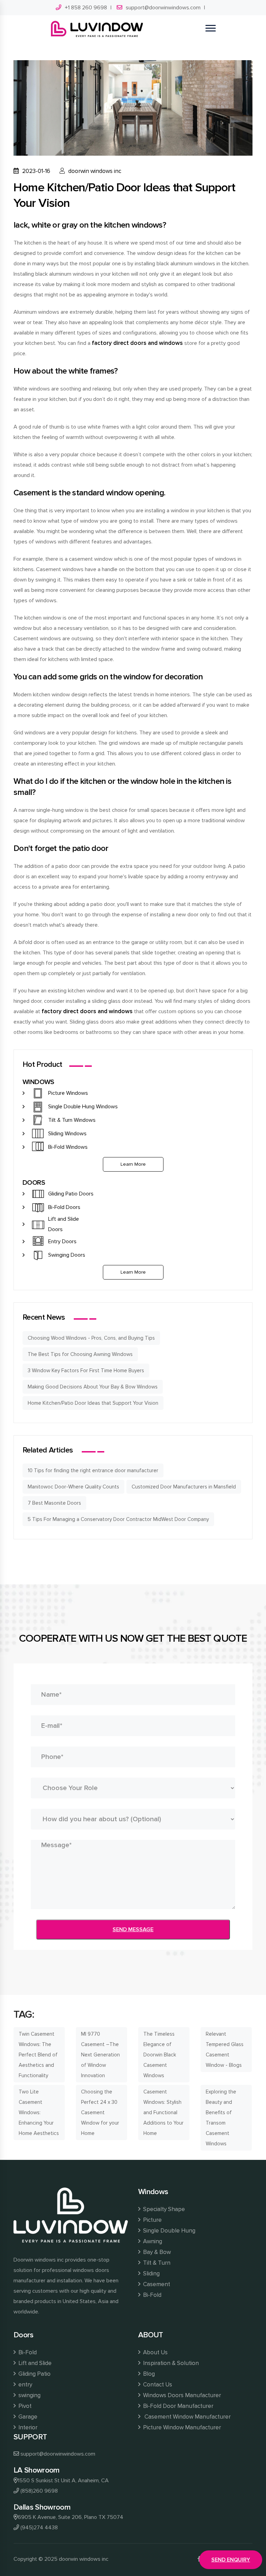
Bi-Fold (152, 2295)
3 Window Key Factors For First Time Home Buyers (86, 1370)
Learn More (133, 1164)
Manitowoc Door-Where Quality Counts (73, 1487)
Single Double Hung (169, 2231)
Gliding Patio (34, 2374)
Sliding (151, 2274)
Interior (28, 2427)
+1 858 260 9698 (86, 8)
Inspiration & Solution (171, 2363)
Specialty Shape (164, 2209)
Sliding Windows (67, 1134)
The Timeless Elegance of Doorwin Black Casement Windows (160, 2055)
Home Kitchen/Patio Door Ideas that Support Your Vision (93, 1403)
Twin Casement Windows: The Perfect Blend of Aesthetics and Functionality (38, 2055)
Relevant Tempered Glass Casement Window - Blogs (225, 2050)
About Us (155, 2352)
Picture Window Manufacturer (182, 2427)
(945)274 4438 (39, 2528)
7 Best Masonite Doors (54, 1503)
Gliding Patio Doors (71, 1194)
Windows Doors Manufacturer (182, 2395)
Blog (149, 2374)
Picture (152, 2220)
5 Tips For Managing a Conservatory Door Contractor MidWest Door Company (118, 1519)
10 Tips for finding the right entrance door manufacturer (93, 1470)
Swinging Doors (67, 1255)
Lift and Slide (35, 2363)
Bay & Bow (157, 2252)
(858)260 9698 (39, 2491)
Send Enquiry (231, 2560)
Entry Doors (62, 1241)
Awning (153, 2241)
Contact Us (158, 2385)
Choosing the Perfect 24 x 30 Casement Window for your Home (100, 2112)
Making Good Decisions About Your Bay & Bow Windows (93, 1387)
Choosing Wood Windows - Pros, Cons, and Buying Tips (91, 1338)
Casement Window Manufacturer (187, 2417)
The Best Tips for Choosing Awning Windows (80, 1354)
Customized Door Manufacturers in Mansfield (184, 1487)
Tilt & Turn (157, 2263)
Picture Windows (68, 1093)
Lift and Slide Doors (64, 1224)
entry (25, 2385)
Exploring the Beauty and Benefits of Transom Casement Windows (221, 2118)
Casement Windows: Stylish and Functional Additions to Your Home (163, 2112)
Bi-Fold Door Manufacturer (178, 2406)
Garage (28, 2417)
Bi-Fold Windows (68, 1147)
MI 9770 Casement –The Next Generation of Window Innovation (100, 2055)
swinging (29, 2395)
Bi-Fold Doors (64, 1207)
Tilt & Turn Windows (72, 1120)
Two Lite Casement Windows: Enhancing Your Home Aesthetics (39, 2112)
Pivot (25, 2406)
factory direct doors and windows (137, 343)
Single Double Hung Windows (83, 1107)
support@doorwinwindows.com (163, 8)
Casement (157, 2284)
